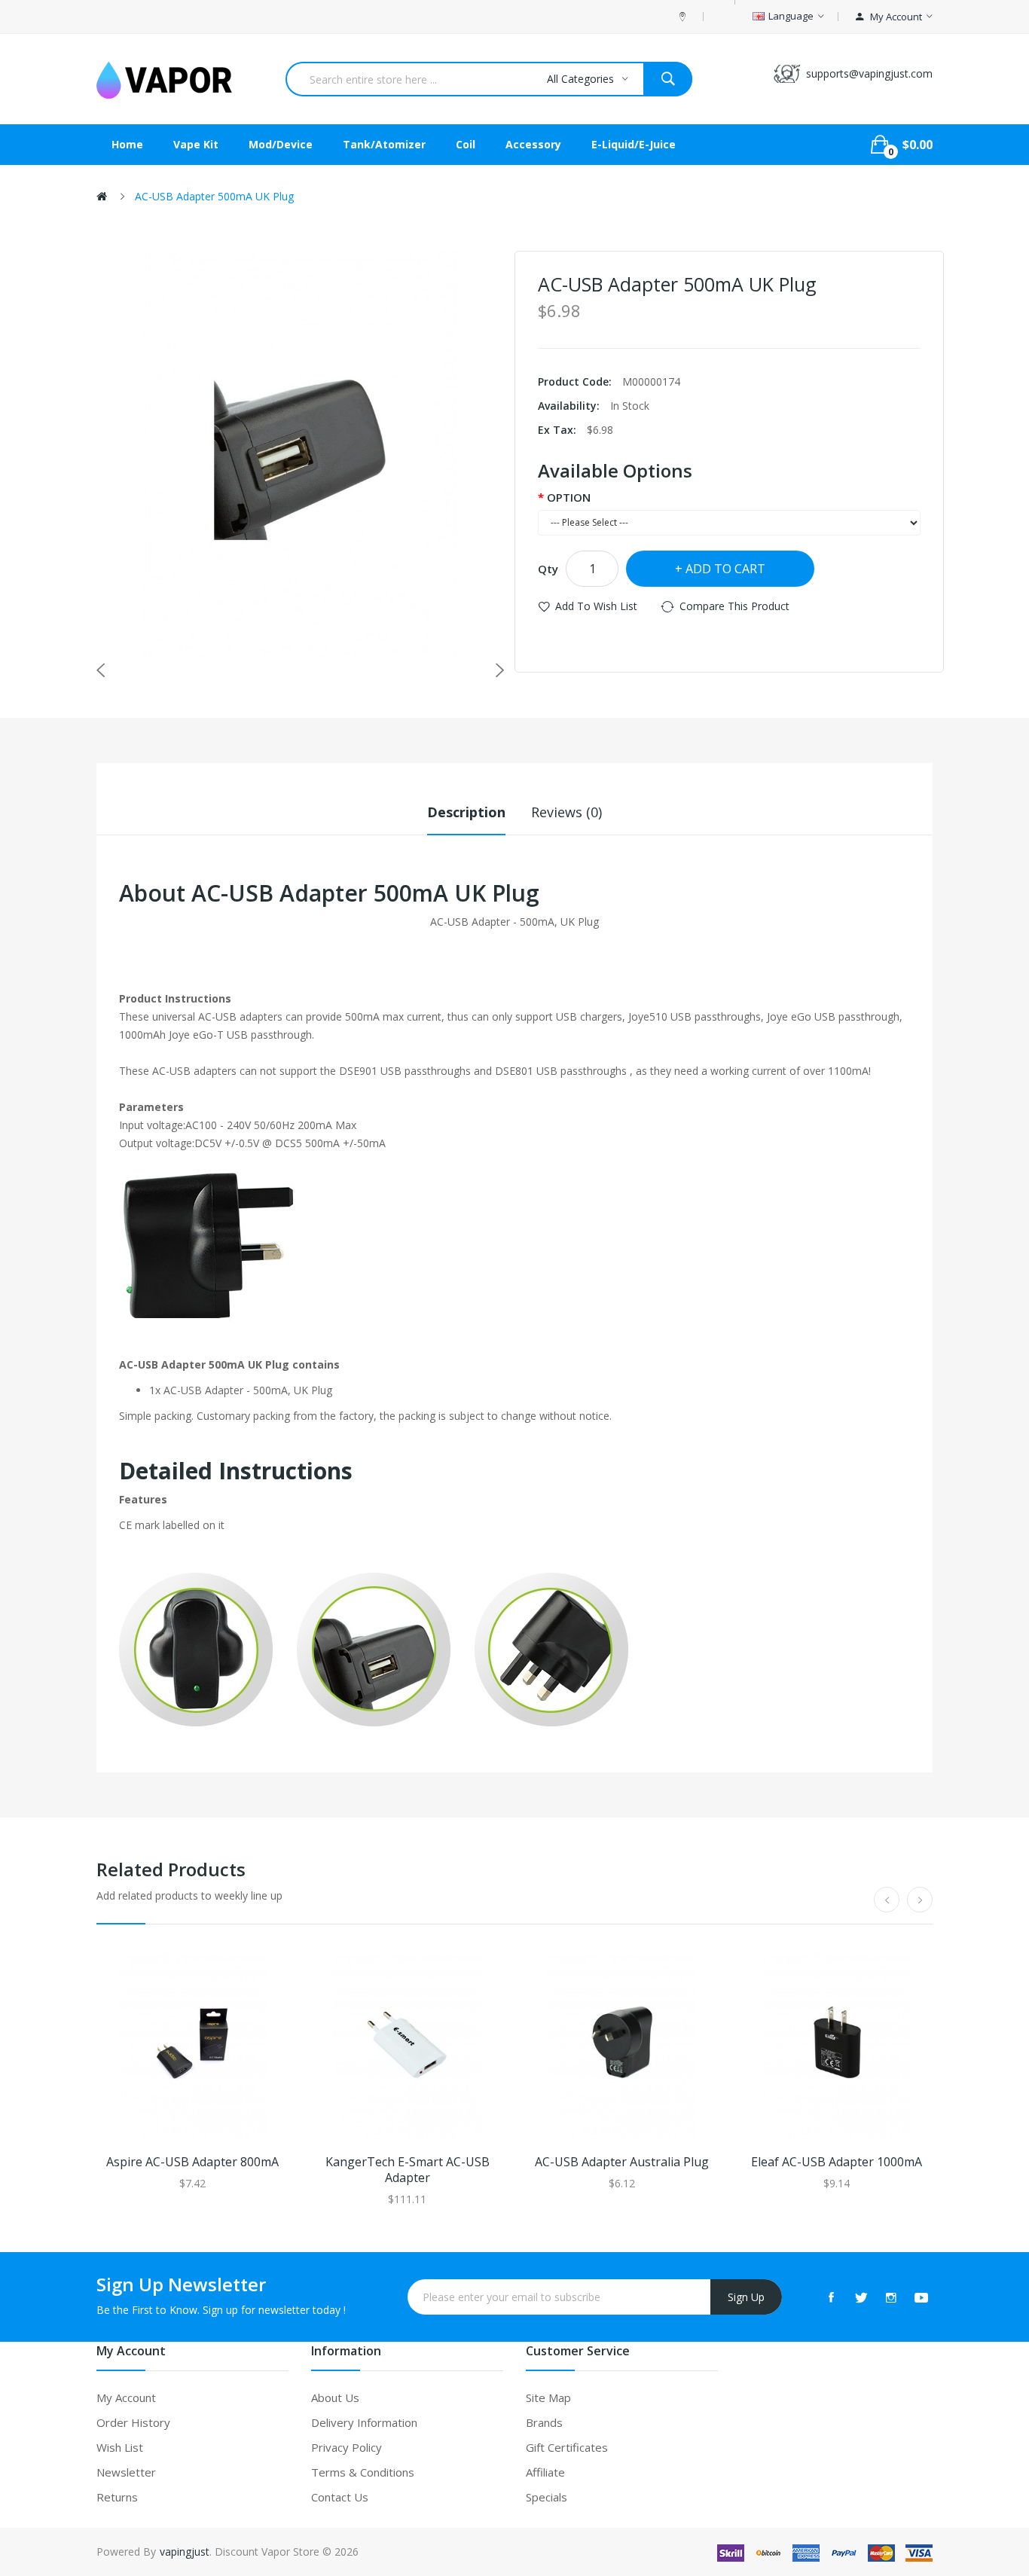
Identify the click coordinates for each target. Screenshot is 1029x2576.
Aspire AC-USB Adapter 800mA (192, 2162)
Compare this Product (734, 606)
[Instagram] (891, 2297)
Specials (547, 2497)
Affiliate (545, 2472)
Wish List (120, 2447)
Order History (133, 2422)
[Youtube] (921, 2297)
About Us (335, 2397)
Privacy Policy (347, 2447)
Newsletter (126, 2472)
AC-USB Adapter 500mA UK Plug (214, 196)
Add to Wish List (596, 606)
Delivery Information (364, 2422)
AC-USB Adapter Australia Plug (622, 2162)
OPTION (569, 497)
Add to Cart (725, 569)
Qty (548, 569)
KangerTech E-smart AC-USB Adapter (408, 2170)
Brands (544, 2422)
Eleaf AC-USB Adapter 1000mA (837, 2162)
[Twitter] (861, 2297)
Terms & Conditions (363, 2472)
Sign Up (746, 2297)
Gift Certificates (567, 2447)
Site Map (548, 2397)
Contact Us (340, 2497)
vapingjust (185, 2552)
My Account (126, 2397)
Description (466, 812)
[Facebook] (831, 2297)
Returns (117, 2497)
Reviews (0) (566, 812)
